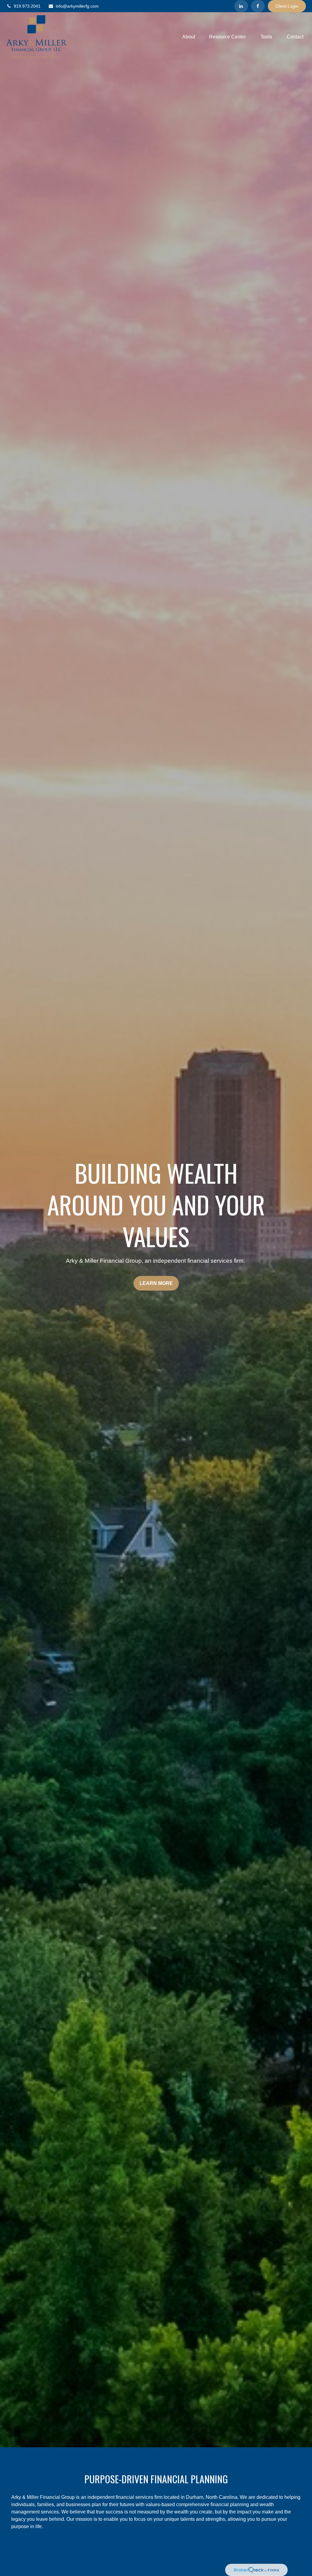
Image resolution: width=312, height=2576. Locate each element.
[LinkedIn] (241, 6)
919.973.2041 (27, 6)
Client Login (287, 6)
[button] (189, 37)
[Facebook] (258, 6)
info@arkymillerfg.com (77, 6)
